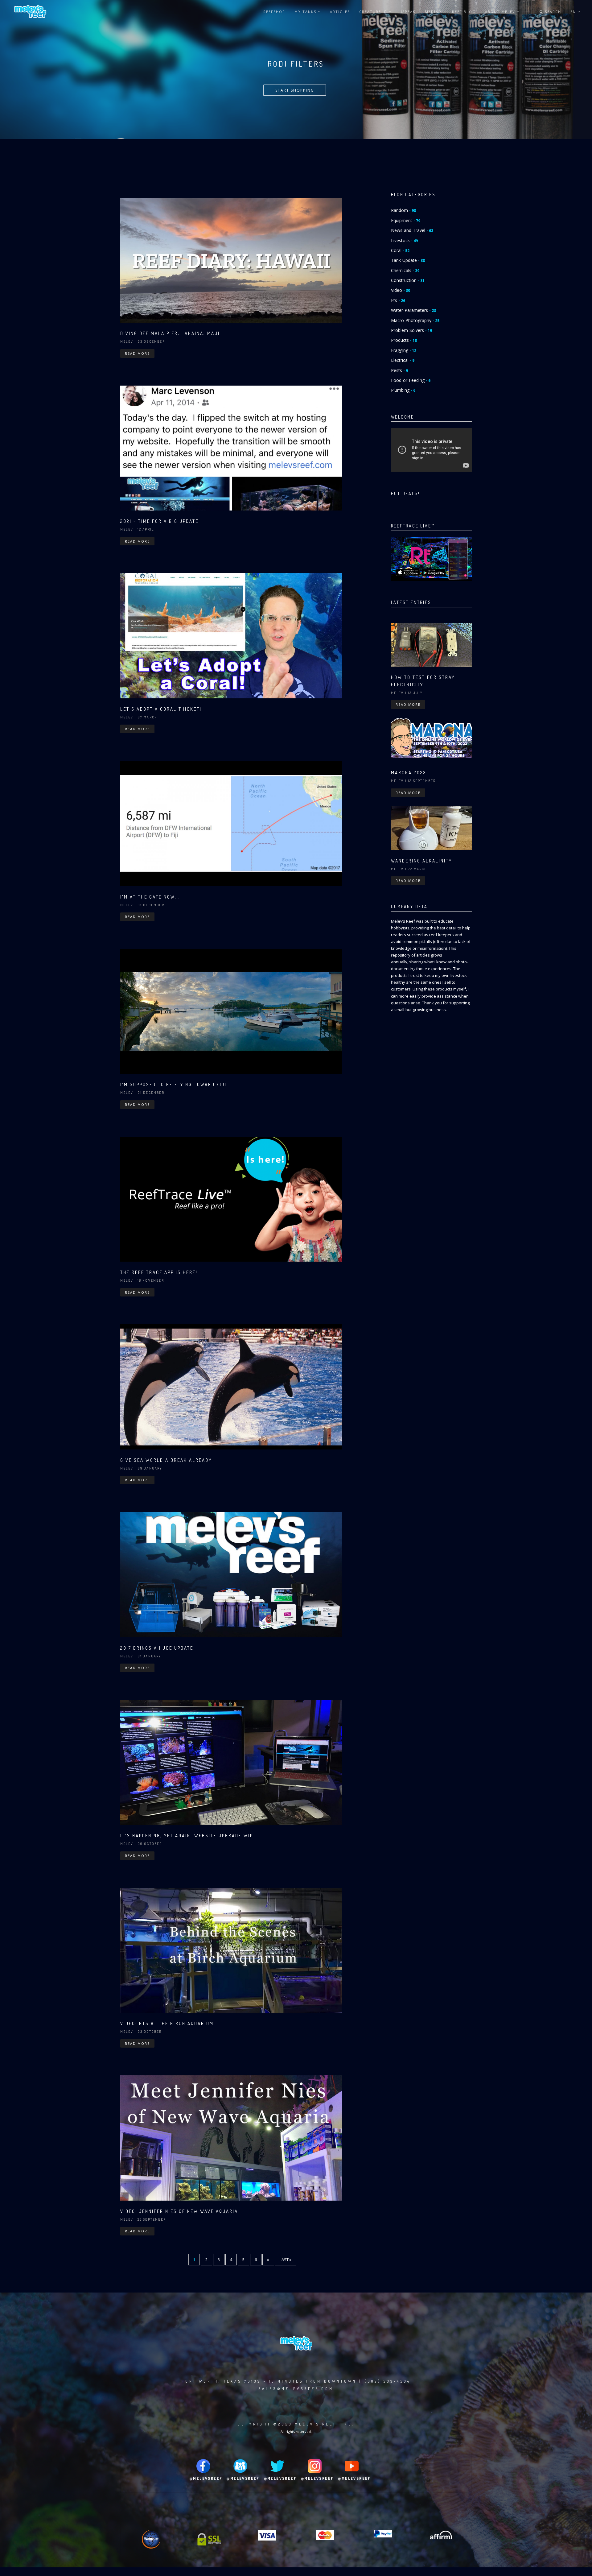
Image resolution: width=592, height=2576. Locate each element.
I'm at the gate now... (150, 897)
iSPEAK (408, 12)
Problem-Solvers (411, 330)
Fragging (404, 350)
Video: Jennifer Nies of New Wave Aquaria (179, 2211)
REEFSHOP (274, 12)
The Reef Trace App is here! (159, 1272)
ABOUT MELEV (501, 12)
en (574, 12)
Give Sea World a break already (166, 1460)
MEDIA (432, 12)
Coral (400, 250)
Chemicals (405, 270)
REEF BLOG (464, 12)
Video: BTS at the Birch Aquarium (167, 2023)
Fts (398, 300)
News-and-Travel (412, 230)
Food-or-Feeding (411, 380)
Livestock (404, 240)
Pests (399, 370)
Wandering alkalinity (421, 861)
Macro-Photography (415, 320)
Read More (137, 353)
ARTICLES (340, 12)
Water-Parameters (413, 310)
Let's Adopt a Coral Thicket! (161, 709)
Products (404, 340)
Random (403, 210)
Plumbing (403, 390)
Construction (408, 280)
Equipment (406, 220)
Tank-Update (408, 260)
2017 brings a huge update (157, 1648)
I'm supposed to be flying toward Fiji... (176, 1084)
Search (552, 12)
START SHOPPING (295, 90)
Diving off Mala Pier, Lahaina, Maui (170, 333)
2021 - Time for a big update (159, 521)
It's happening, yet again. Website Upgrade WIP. (187, 1836)
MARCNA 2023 (409, 773)
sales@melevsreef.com (296, 2389)
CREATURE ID (374, 12)
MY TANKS (306, 12)
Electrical (403, 360)
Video (401, 290)
